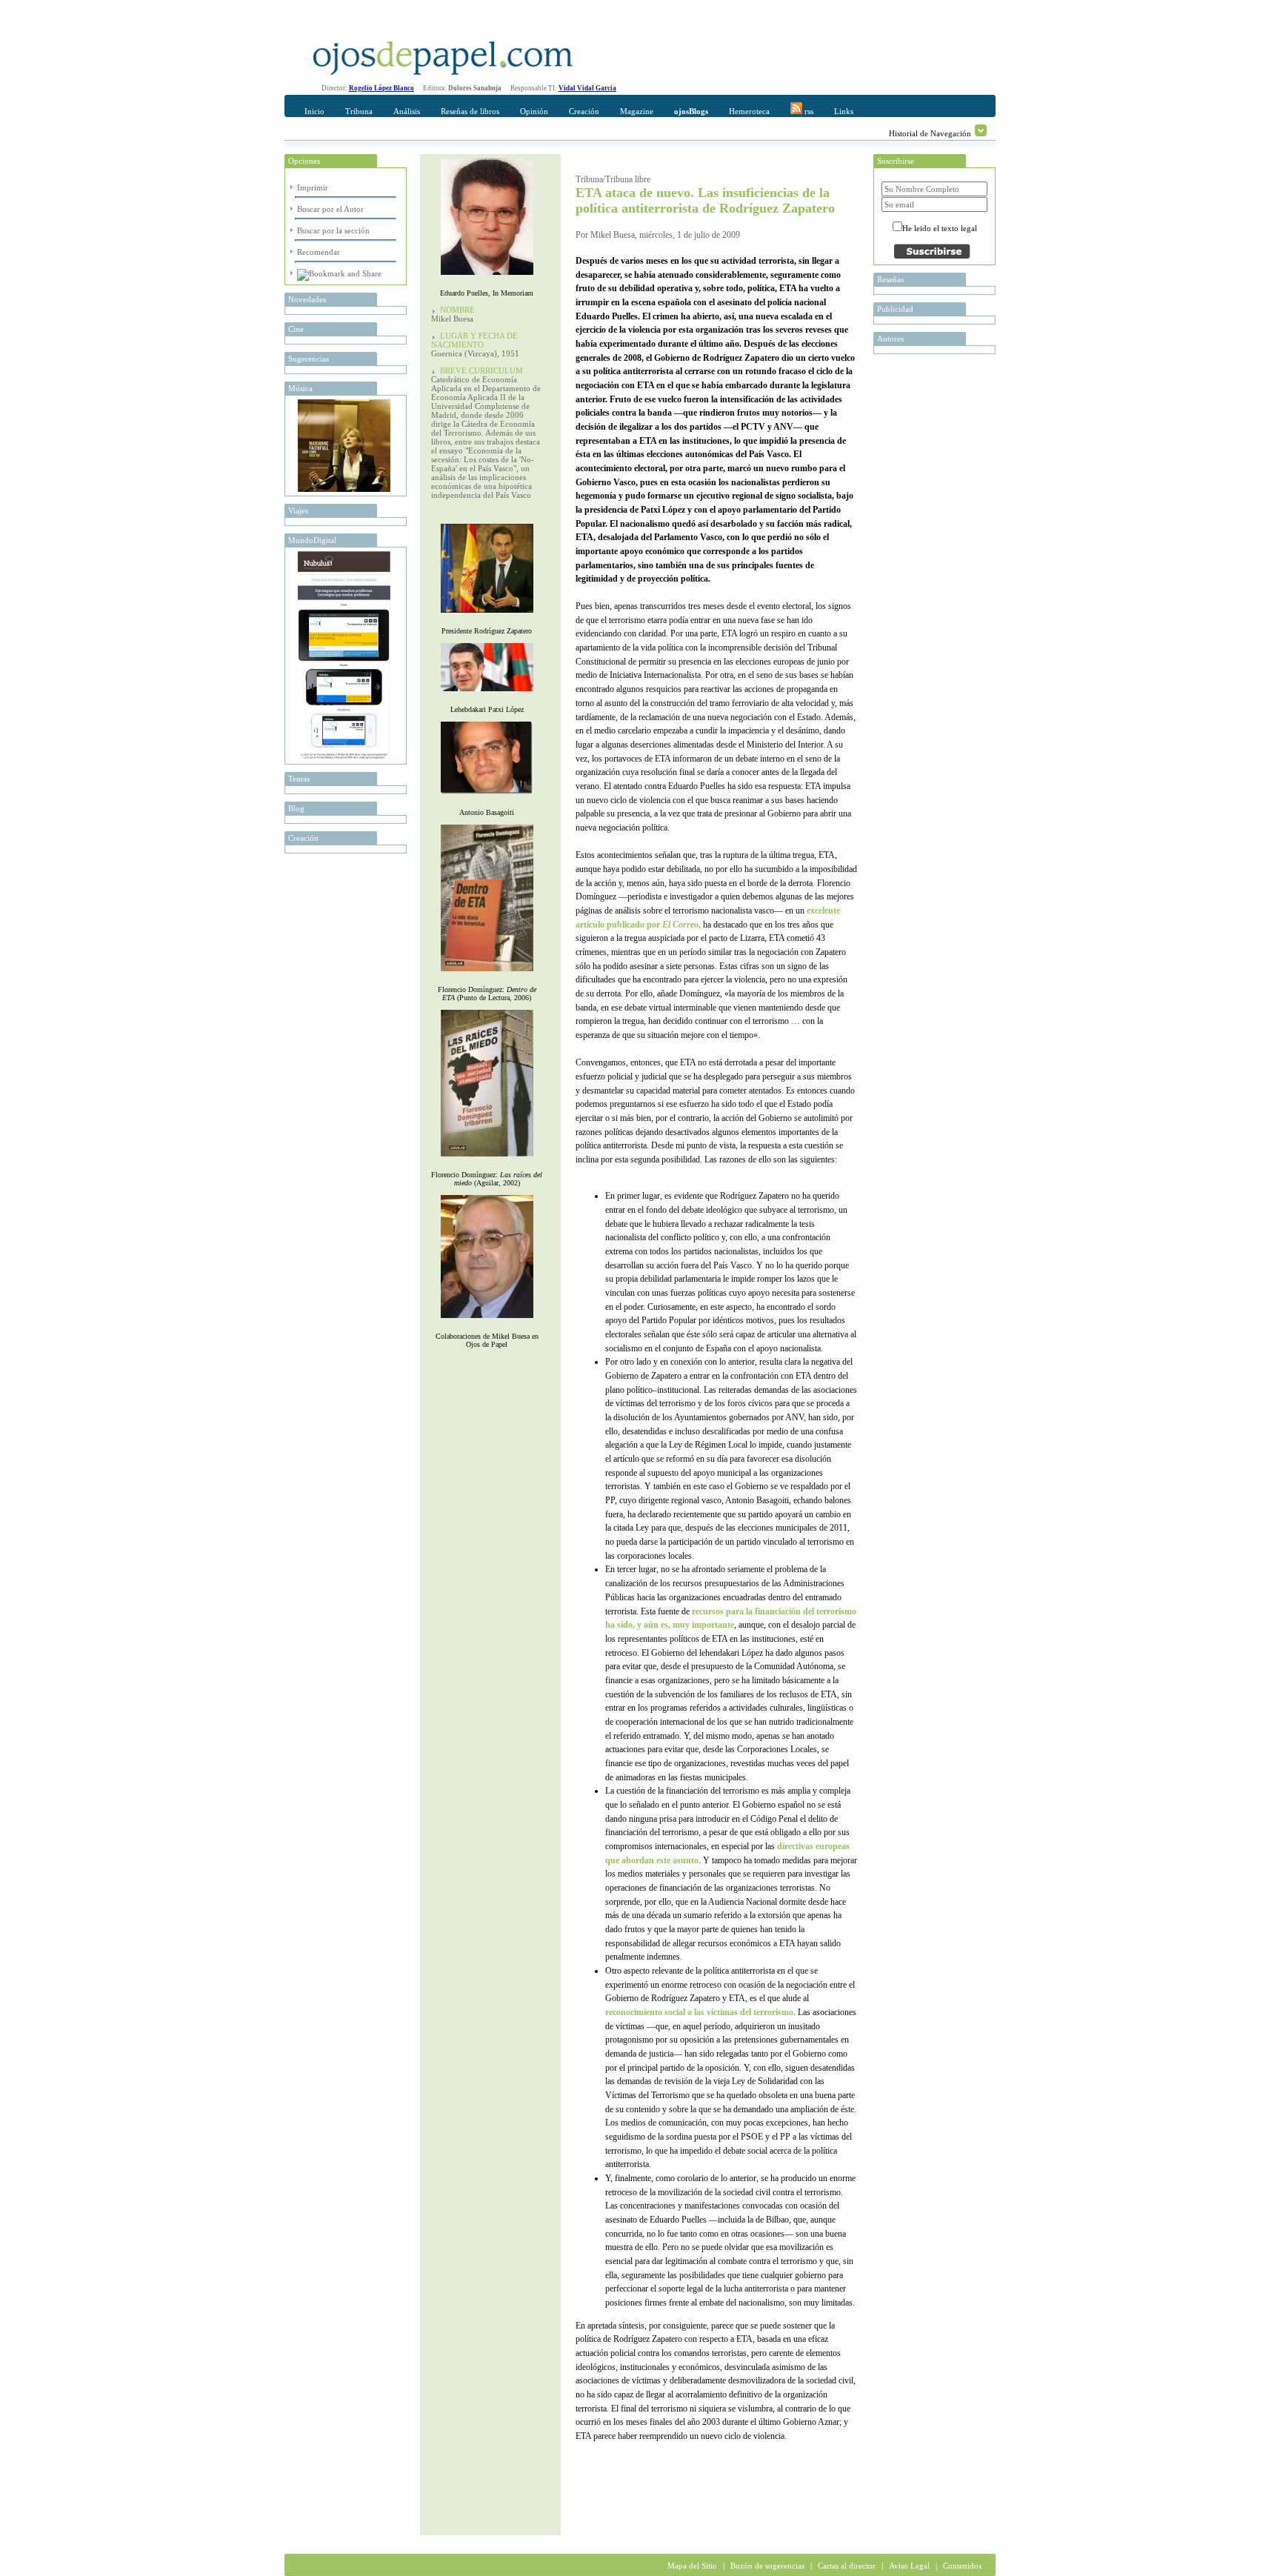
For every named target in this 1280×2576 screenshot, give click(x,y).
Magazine (637, 111)
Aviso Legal (909, 2566)
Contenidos (962, 2566)
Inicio (314, 111)
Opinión (534, 111)
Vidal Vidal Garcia (587, 88)
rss (808, 111)
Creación (584, 111)
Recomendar (319, 252)
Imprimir (313, 187)
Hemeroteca (749, 111)
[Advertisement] (749, 2506)
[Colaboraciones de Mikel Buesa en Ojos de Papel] (487, 1321)
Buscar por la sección (333, 230)
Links (844, 111)
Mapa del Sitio (692, 2566)
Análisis (407, 111)
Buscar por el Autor (330, 209)
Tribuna (359, 111)
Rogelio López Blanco (381, 88)
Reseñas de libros (470, 111)
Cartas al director (847, 2566)
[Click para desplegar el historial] (981, 130)
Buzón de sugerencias (767, 2566)
